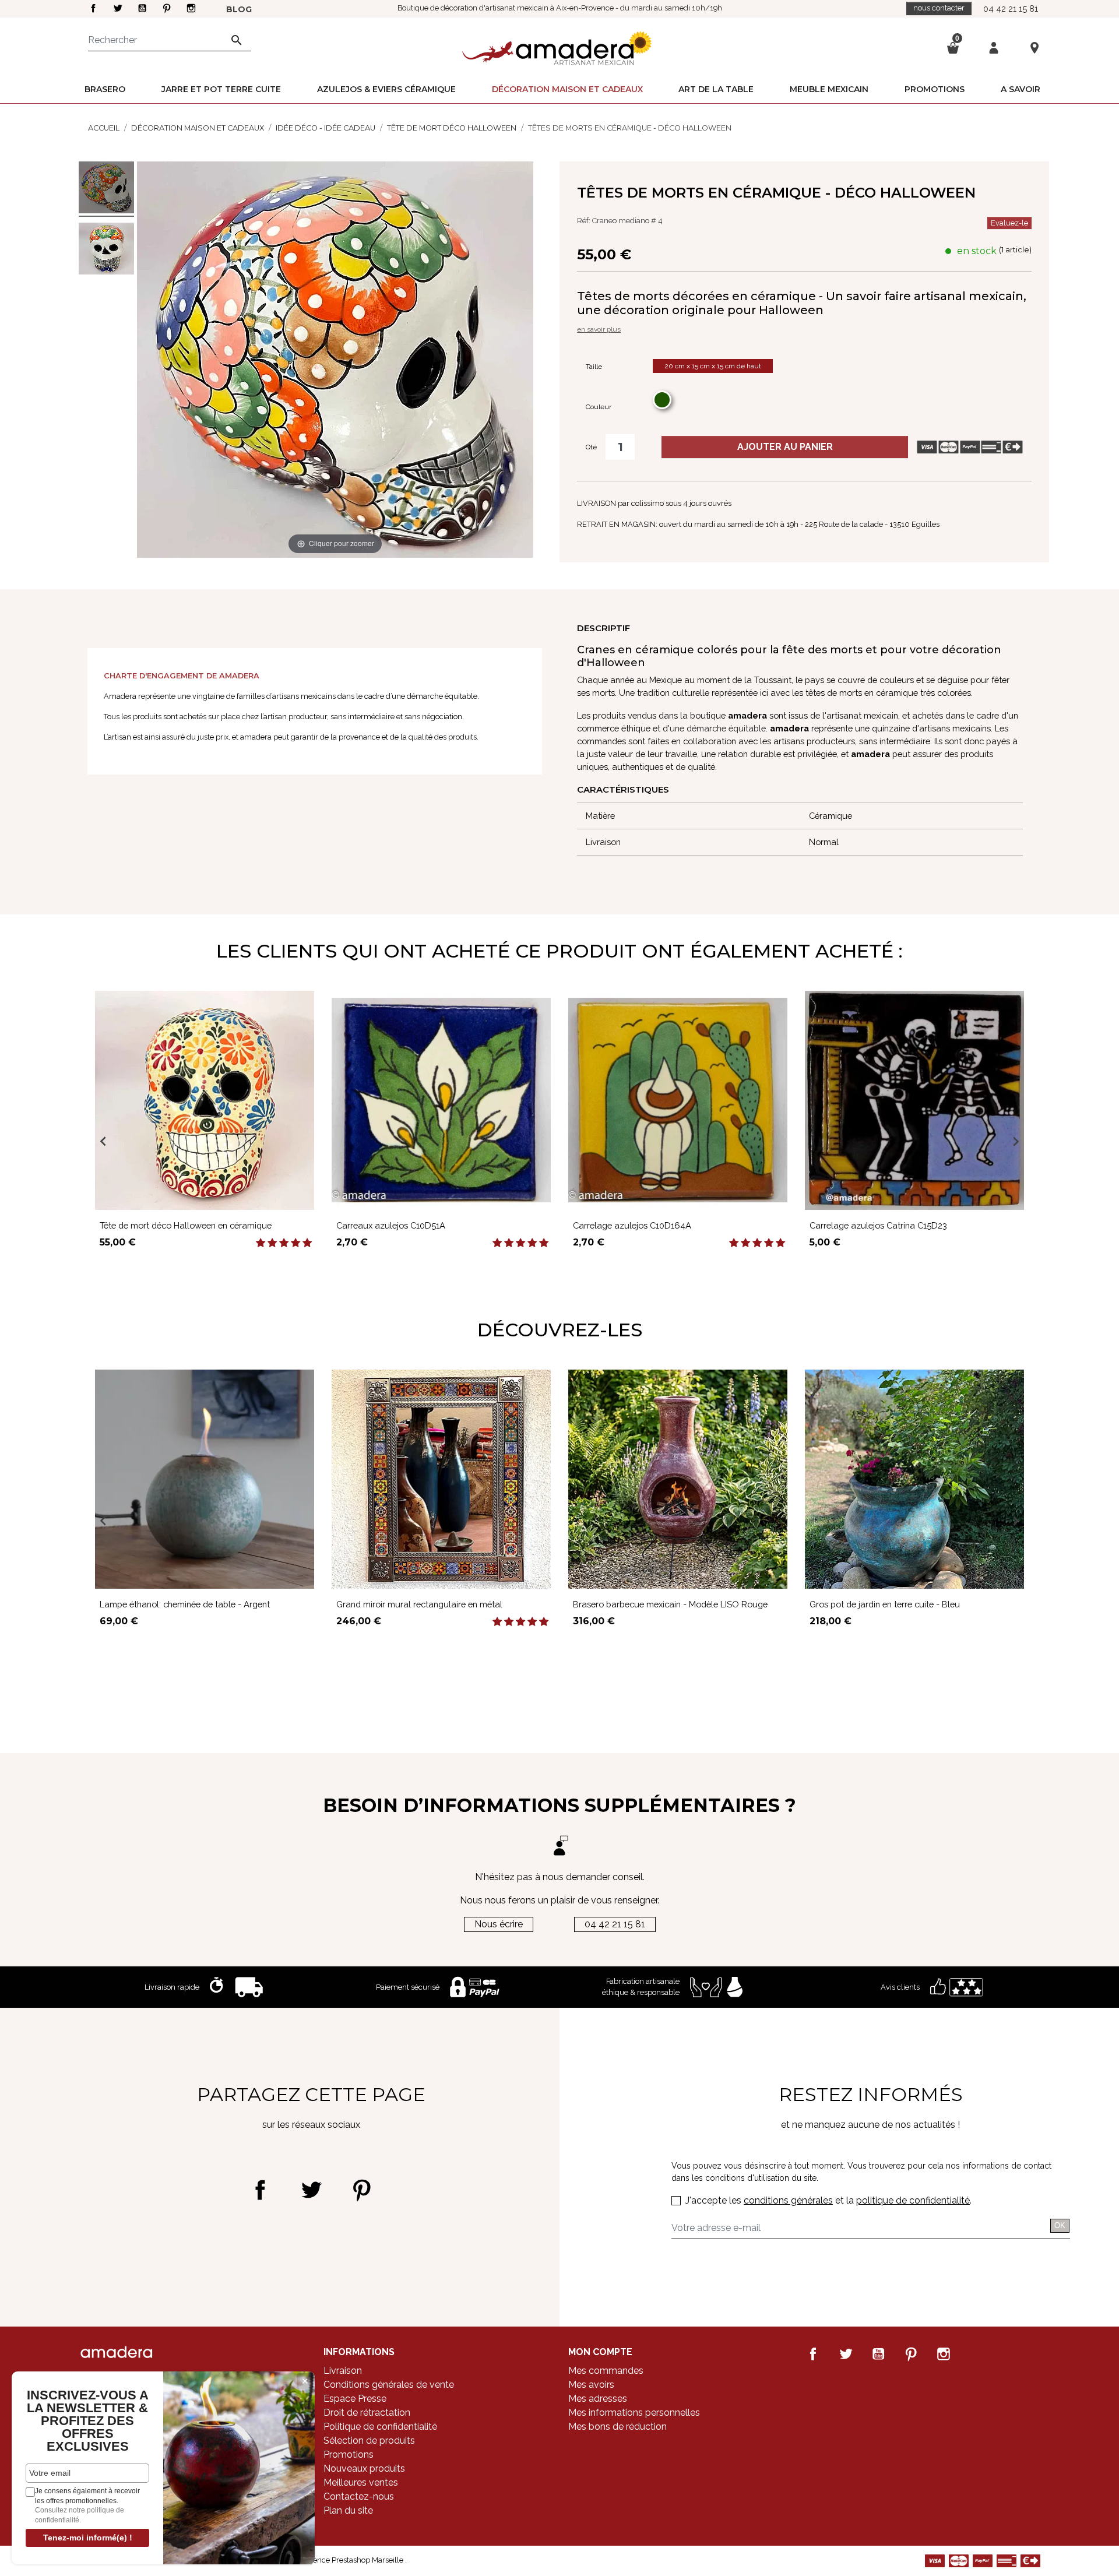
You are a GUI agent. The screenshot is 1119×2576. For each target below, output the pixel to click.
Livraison (343, 2371)
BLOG (239, 9)
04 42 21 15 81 (1011, 8)
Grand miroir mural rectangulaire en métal (419, 1604)
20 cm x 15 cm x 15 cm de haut (713, 366)
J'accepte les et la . (828, 2200)
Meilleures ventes (361, 2482)
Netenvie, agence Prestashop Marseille (337, 2560)
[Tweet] (311, 2190)
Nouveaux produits (364, 2468)
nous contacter (939, 8)
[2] (272, 1243)
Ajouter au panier (785, 447)
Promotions (349, 2454)
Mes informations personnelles (634, 2413)
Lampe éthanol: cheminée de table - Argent (185, 1604)
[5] (307, 1243)
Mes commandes (606, 2371)
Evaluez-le (1009, 223)
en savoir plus (599, 329)
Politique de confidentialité (380, 2427)
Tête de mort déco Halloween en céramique (186, 1225)
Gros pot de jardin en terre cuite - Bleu (885, 1604)
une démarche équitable (718, 728)
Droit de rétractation (367, 2413)
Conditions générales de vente (389, 2385)
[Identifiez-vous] (994, 47)
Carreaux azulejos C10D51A (391, 1225)
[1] (261, 1243)
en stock (977, 251)
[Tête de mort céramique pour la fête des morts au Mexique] (106, 250)
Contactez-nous (359, 2496)
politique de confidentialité (913, 2200)
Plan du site (348, 2510)
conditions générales (788, 2200)
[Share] (260, 2190)
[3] (284, 1243)
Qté (591, 447)
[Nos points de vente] (1034, 47)
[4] (295, 1243)
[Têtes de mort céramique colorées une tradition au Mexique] (106, 189)
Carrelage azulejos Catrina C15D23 (878, 1225)
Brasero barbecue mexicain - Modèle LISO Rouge (670, 1604)
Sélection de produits (369, 2440)
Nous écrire (499, 1924)
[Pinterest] (362, 2190)
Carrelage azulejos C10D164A (632, 1225)
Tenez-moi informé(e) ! (88, 2538)
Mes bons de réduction (617, 2427)
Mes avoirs (591, 2385)
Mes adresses (598, 2399)
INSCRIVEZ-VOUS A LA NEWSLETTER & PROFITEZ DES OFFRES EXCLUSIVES (88, 2421)
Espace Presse (355, 2399)
